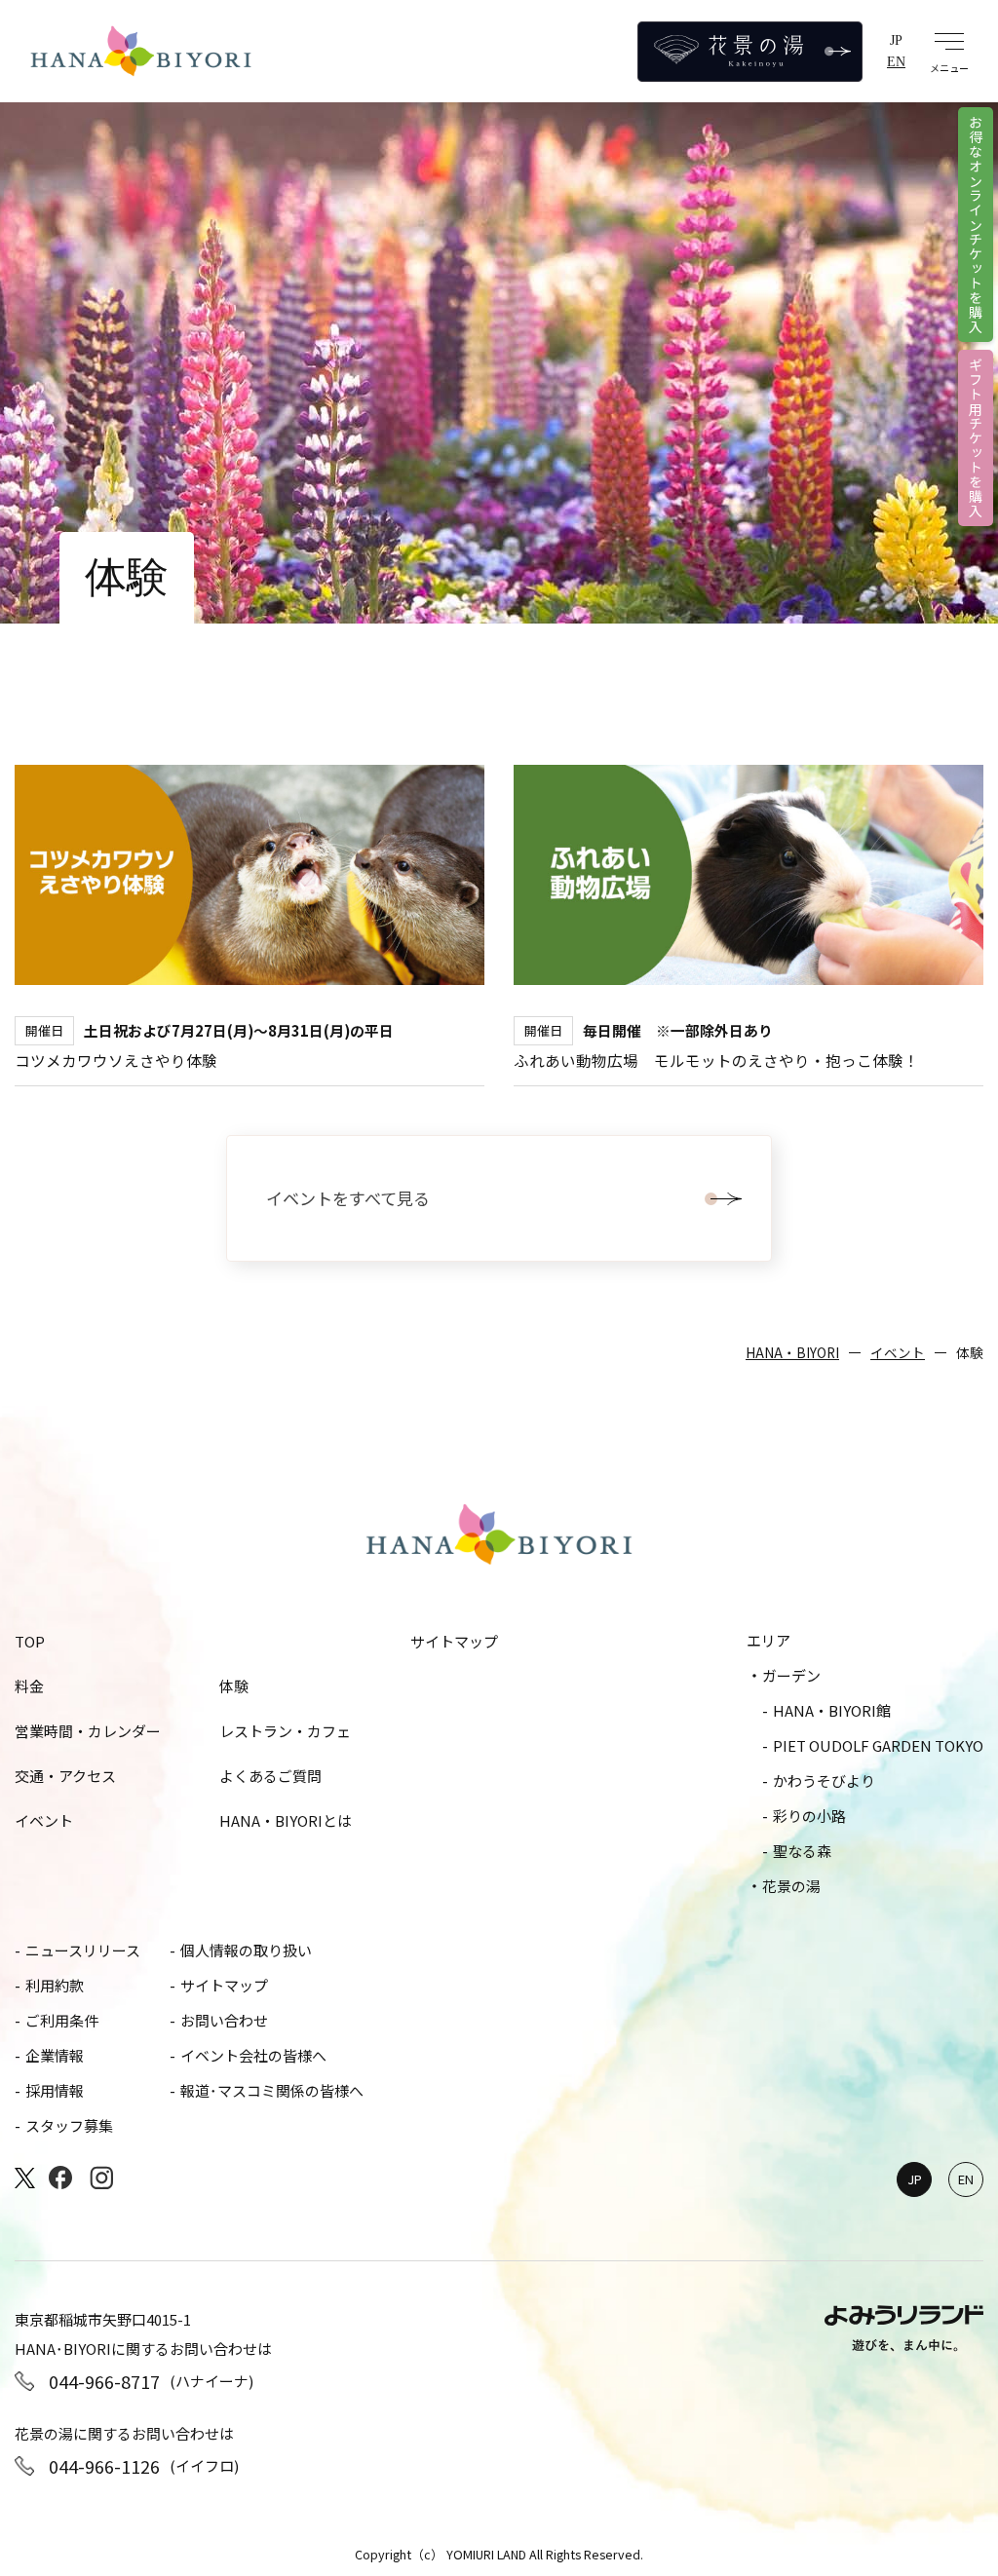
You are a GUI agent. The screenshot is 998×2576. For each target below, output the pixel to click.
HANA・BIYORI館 (832, 1710)
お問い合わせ (224, 2020)
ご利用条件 (62, 2020)
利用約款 (55, 1985)
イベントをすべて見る (348, 1198)
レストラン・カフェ (285, 1731)
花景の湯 (791, 1886)
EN (896, 61)
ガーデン (791, 1675)
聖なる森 (802, 1851)
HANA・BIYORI (792, 1352)
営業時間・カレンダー (88, 1731)
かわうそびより (824, 1780)
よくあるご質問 (270, 1776)
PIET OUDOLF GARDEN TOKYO (878, 1745)
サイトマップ (454, 1641)
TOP (30, 1641)
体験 (234, 1686)
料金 (29, 1686)
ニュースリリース (83, 1950)
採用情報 (55, 2090)
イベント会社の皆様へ (253, 2055)
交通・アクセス (65, 1776)
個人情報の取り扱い (246, 1950)
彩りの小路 (809, 1816)
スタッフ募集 (69, 2125)
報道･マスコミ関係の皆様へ (272, 2090)
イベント (898, 1352)
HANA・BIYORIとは (286, 1820)
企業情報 (55, 2055)
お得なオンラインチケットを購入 (976, 225)
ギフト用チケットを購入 (976, 438)
